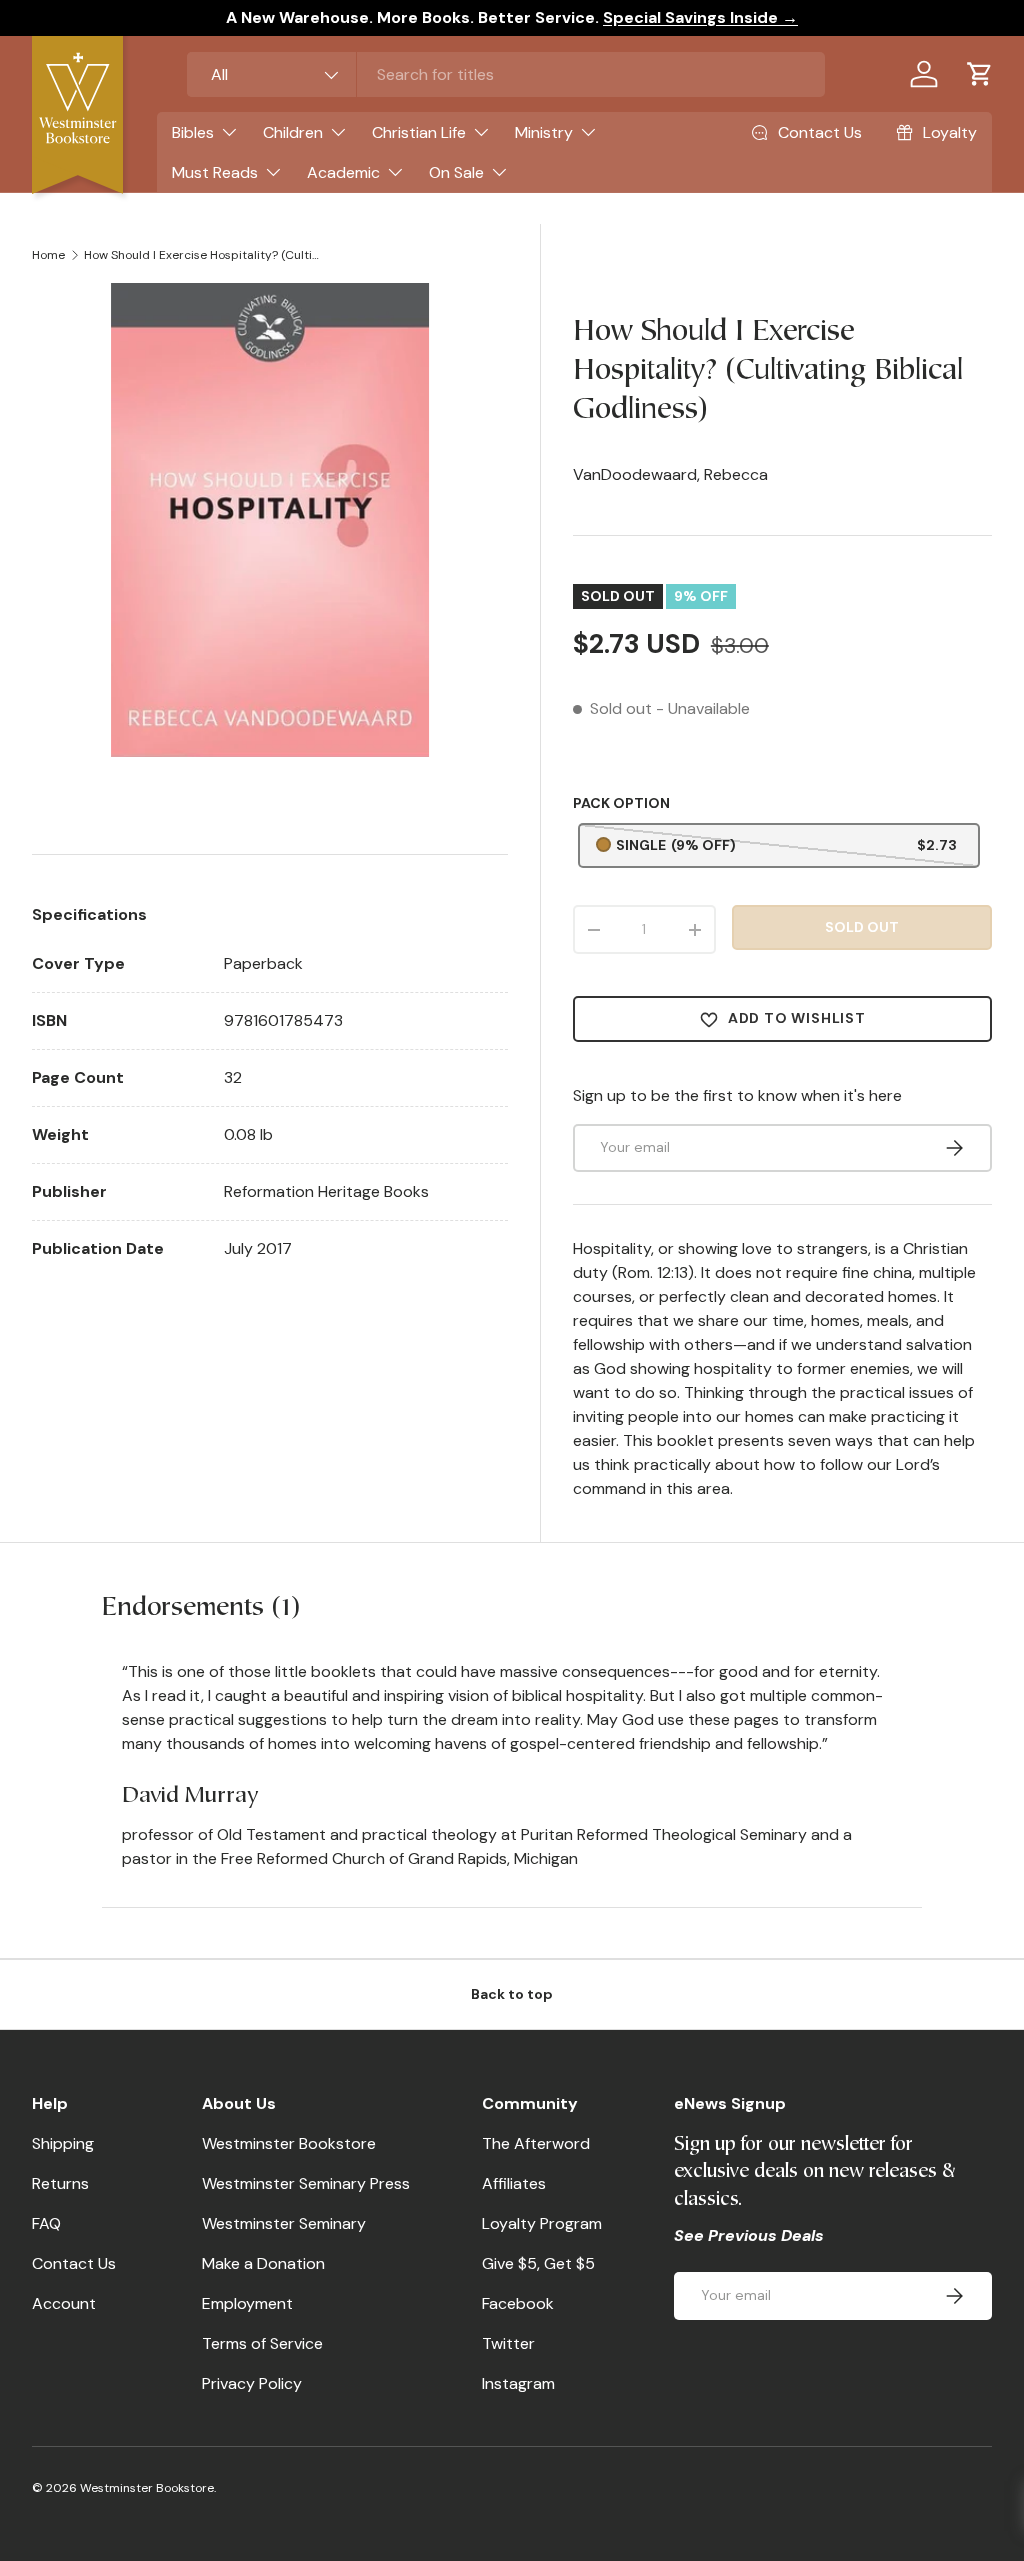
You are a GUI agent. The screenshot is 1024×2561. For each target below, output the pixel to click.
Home (48, 255)
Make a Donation (263, 2263)
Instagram (518, 2383)
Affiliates (514, 2183)
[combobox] (506, 74)
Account (64, 2303)
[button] (980, 74)
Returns (60, 2183)
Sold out (862, 927)
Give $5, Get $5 (538, 2263)
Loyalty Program (542, 2223)
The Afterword (536, 2143)
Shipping (63, 2143)
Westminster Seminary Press (306, 2183)
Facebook (518, 2303)
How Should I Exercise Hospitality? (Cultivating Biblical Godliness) (204, 255)
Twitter (508, 2343)
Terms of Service (262, 2343)
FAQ (46, 2223)
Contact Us (74, 2263)
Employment (247, 2303)
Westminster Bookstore (289, 2143)
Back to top (512, 1994)
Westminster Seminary (284, 2223)
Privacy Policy (252, 2383)
